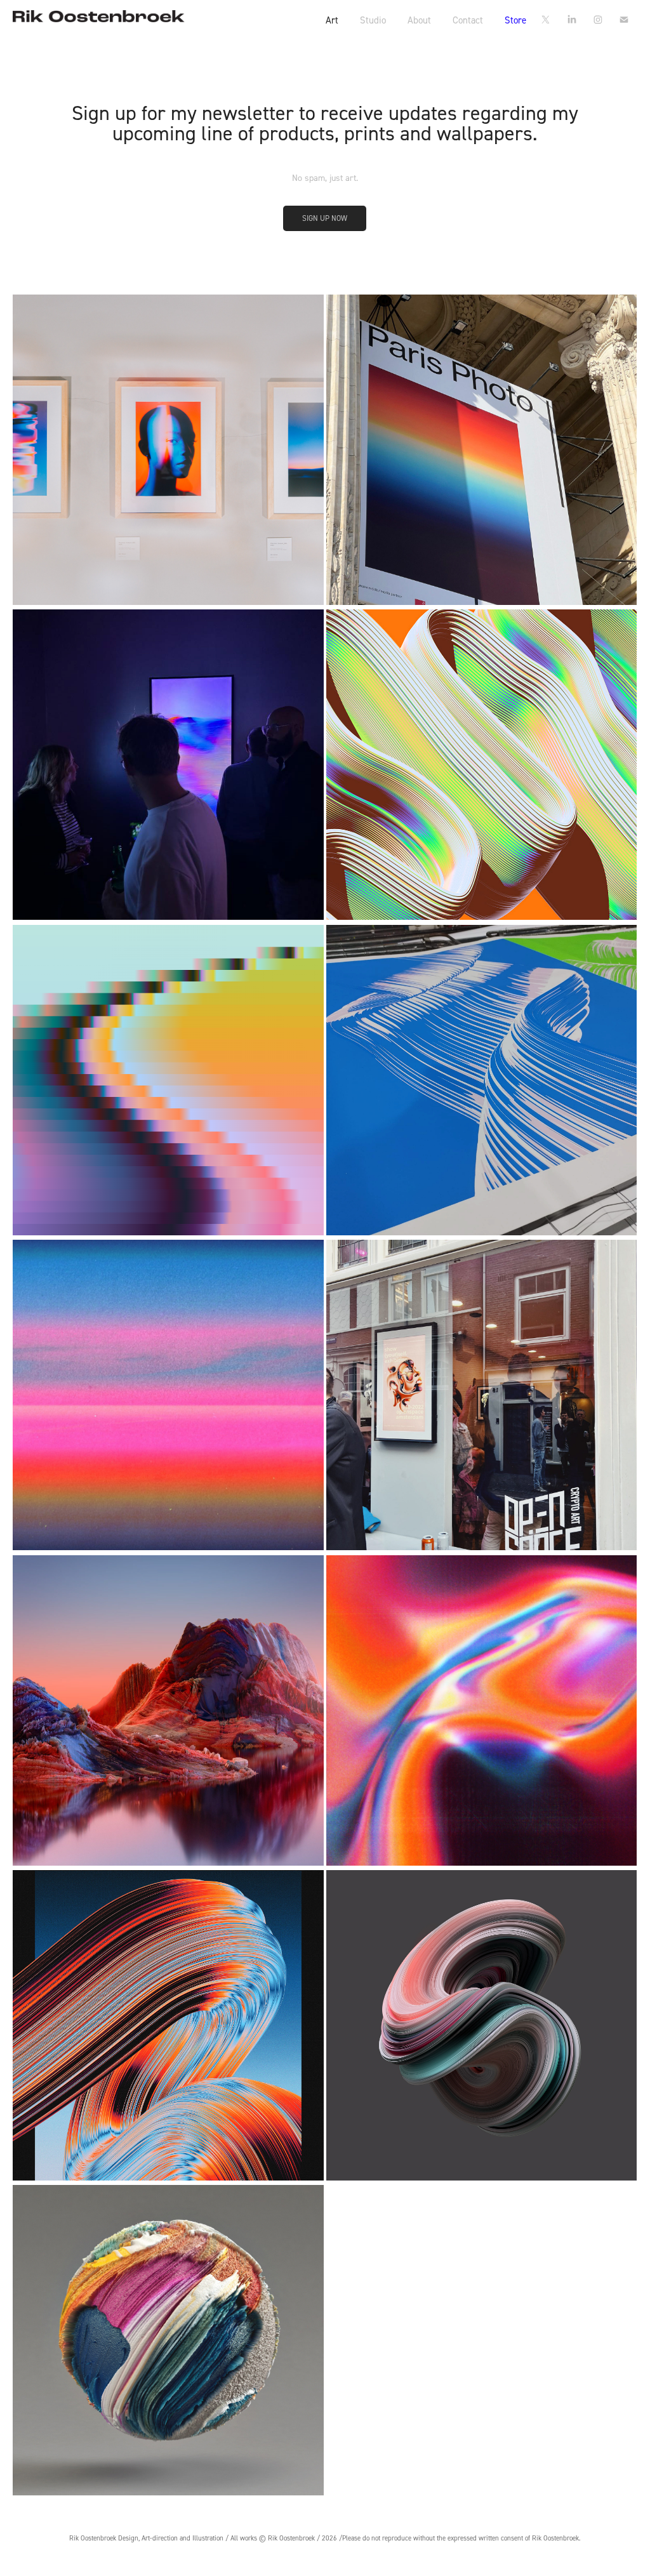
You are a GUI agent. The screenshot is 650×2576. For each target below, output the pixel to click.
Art (332, 20)
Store (515, 20)
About (419, 20)
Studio (373, 20)
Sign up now (325, 218)
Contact (468, 20)
